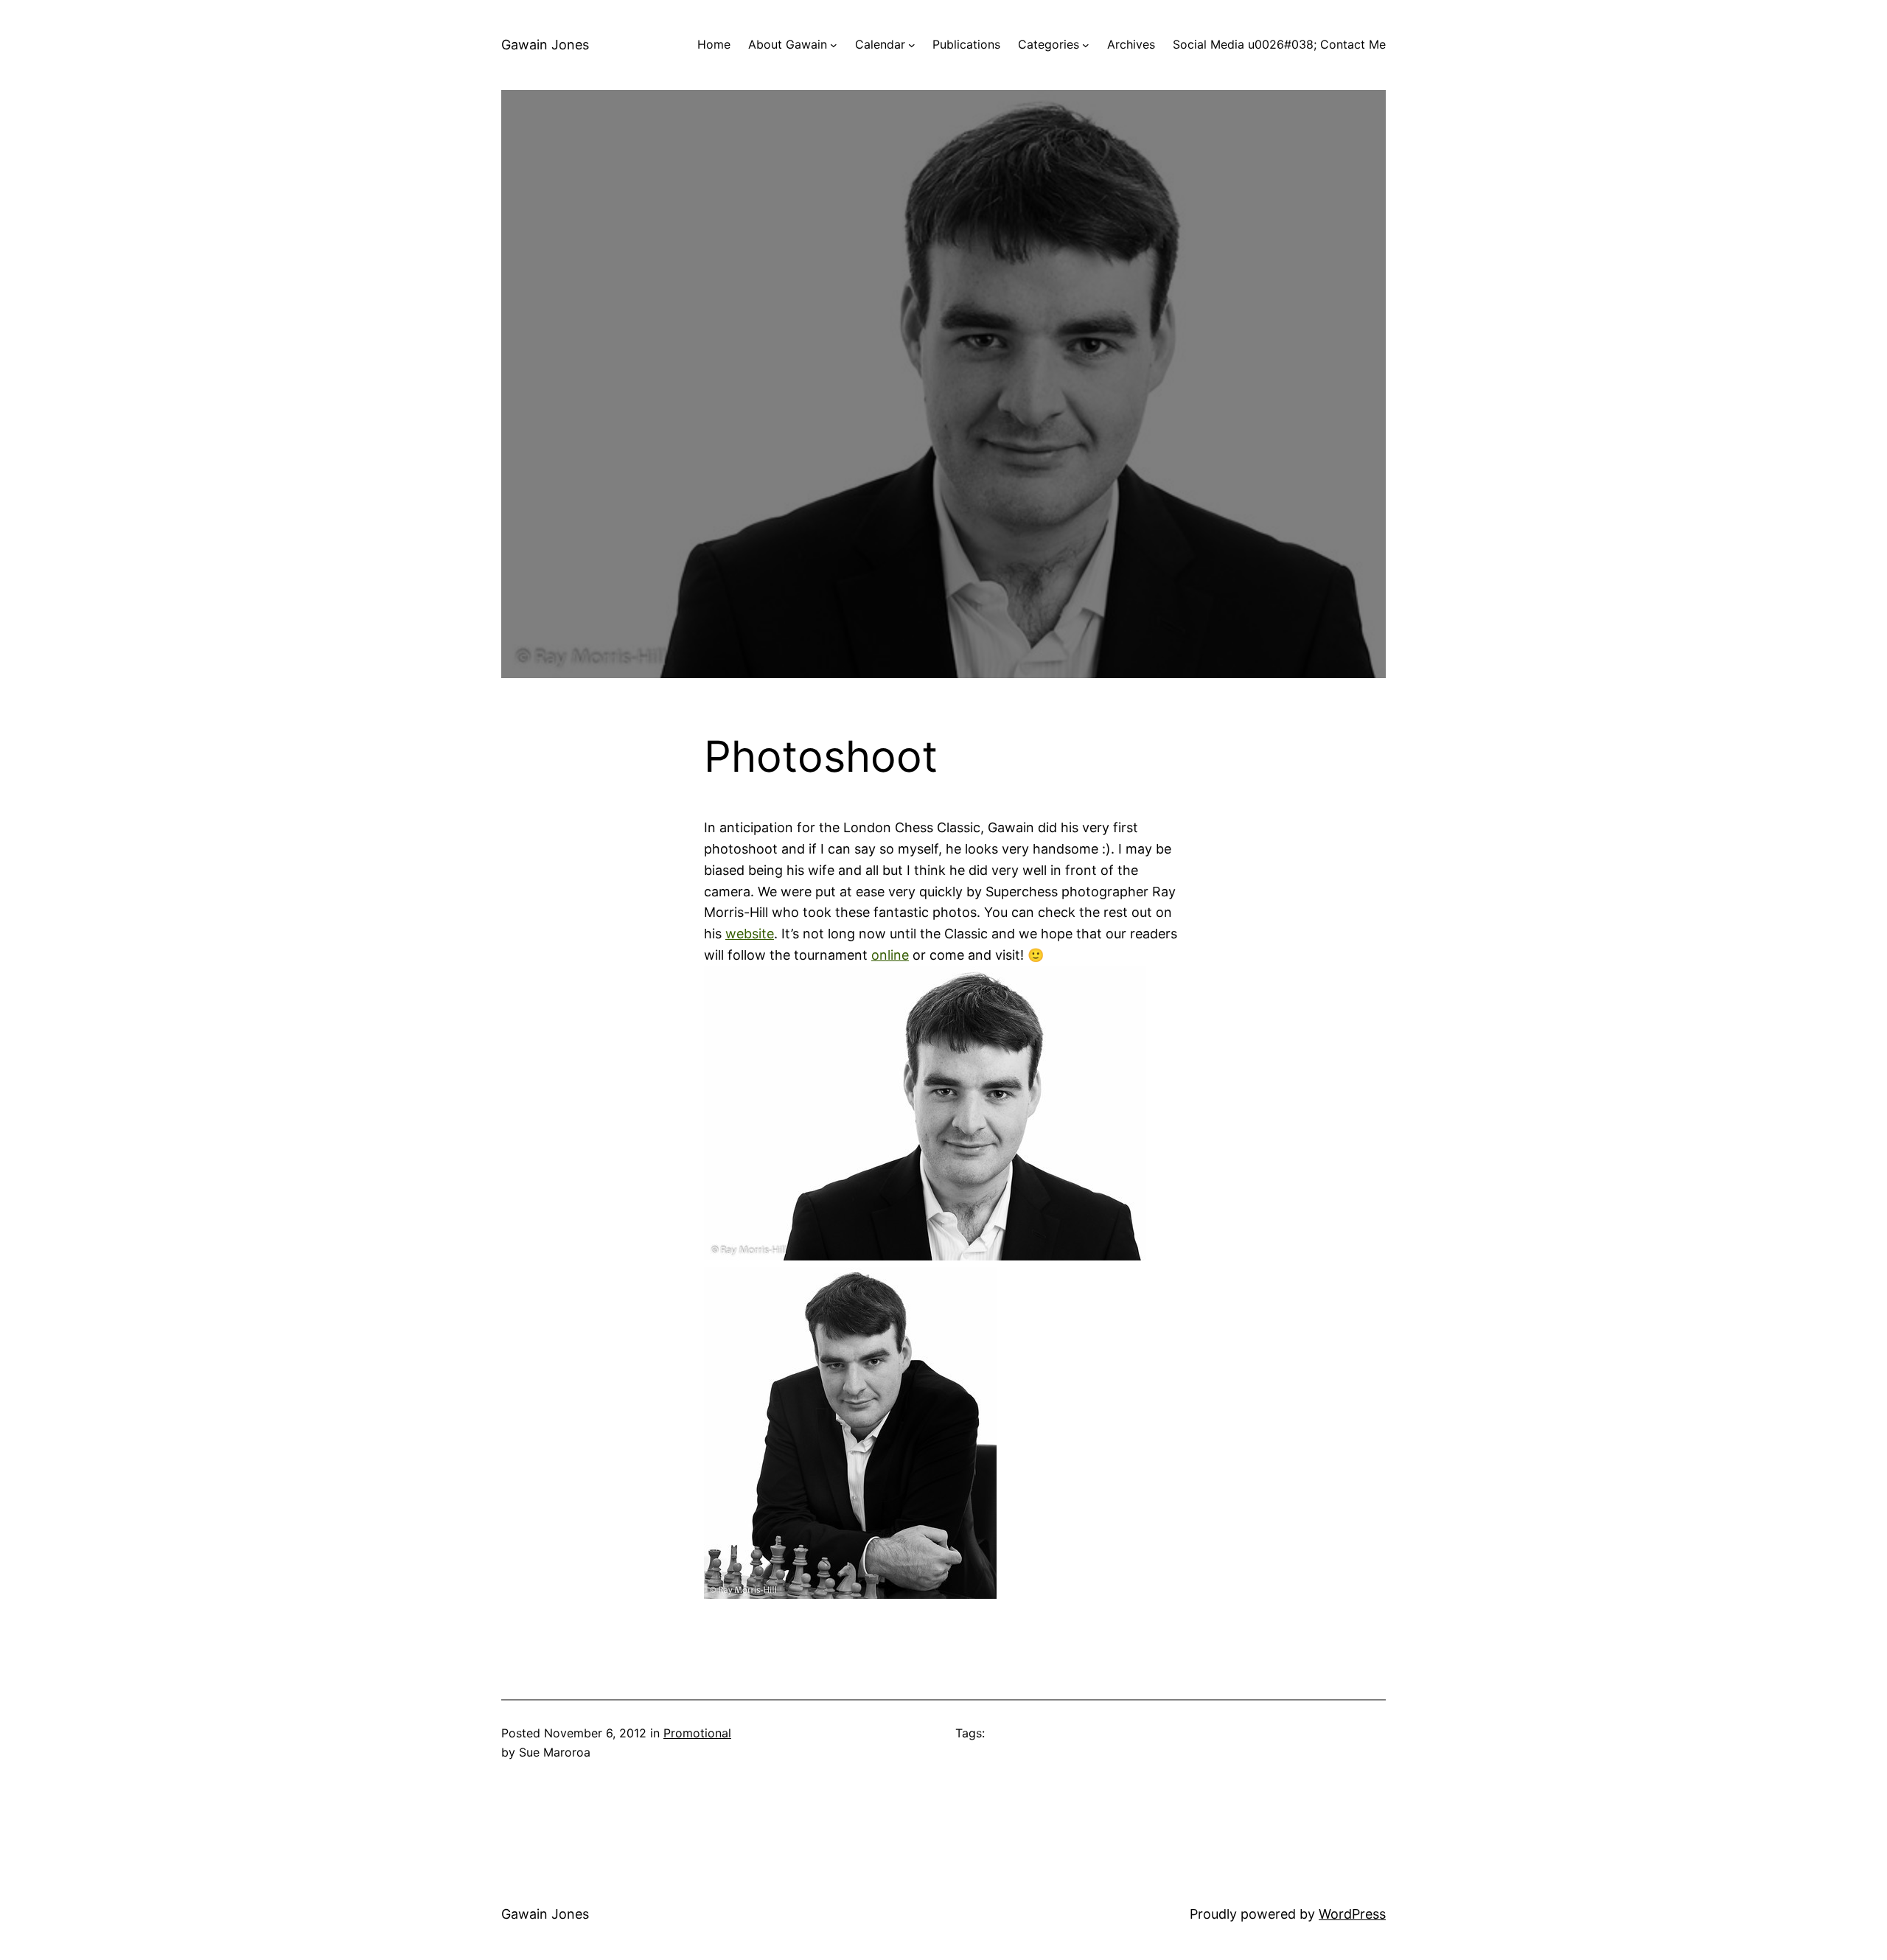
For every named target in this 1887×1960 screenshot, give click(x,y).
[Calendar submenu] (912, 45)
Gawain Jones (545, 45)
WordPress (1352, 1914)
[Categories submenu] (1086, 45)
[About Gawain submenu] (834, 45)
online (890, 955)
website (750, 934)
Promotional (697, 1733)
